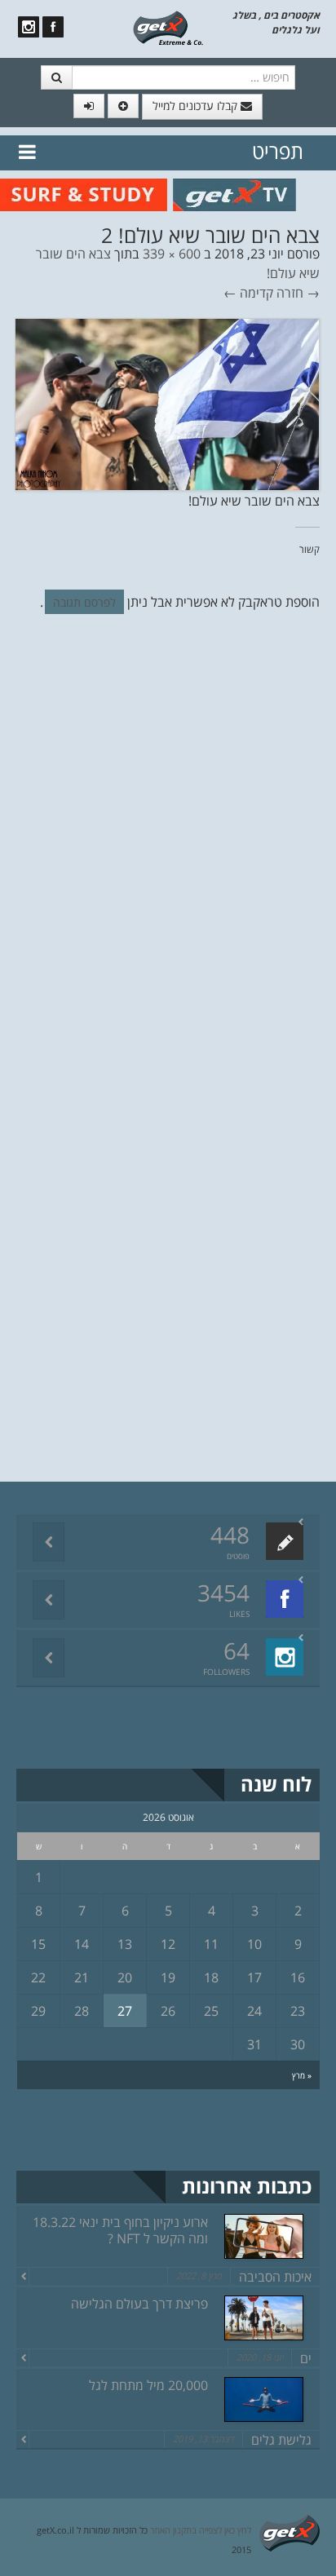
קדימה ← (248, 293)
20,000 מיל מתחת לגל (148, 2385)
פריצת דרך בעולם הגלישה (139, 2304)
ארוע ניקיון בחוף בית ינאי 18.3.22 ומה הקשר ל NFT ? (120, 2230)
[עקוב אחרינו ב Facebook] (53, 27)
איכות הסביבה (275, 2277)
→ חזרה (298, 293)
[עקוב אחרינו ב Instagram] (29, 27)
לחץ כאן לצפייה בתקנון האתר (201, 2530)
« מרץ (302, 2075)
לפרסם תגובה (84, 602)
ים (306, 2358)
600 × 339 (172, 254)
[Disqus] (168, 851)
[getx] (168, 27)
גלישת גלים (281, 2440)
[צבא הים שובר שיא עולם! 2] (167, 403)
